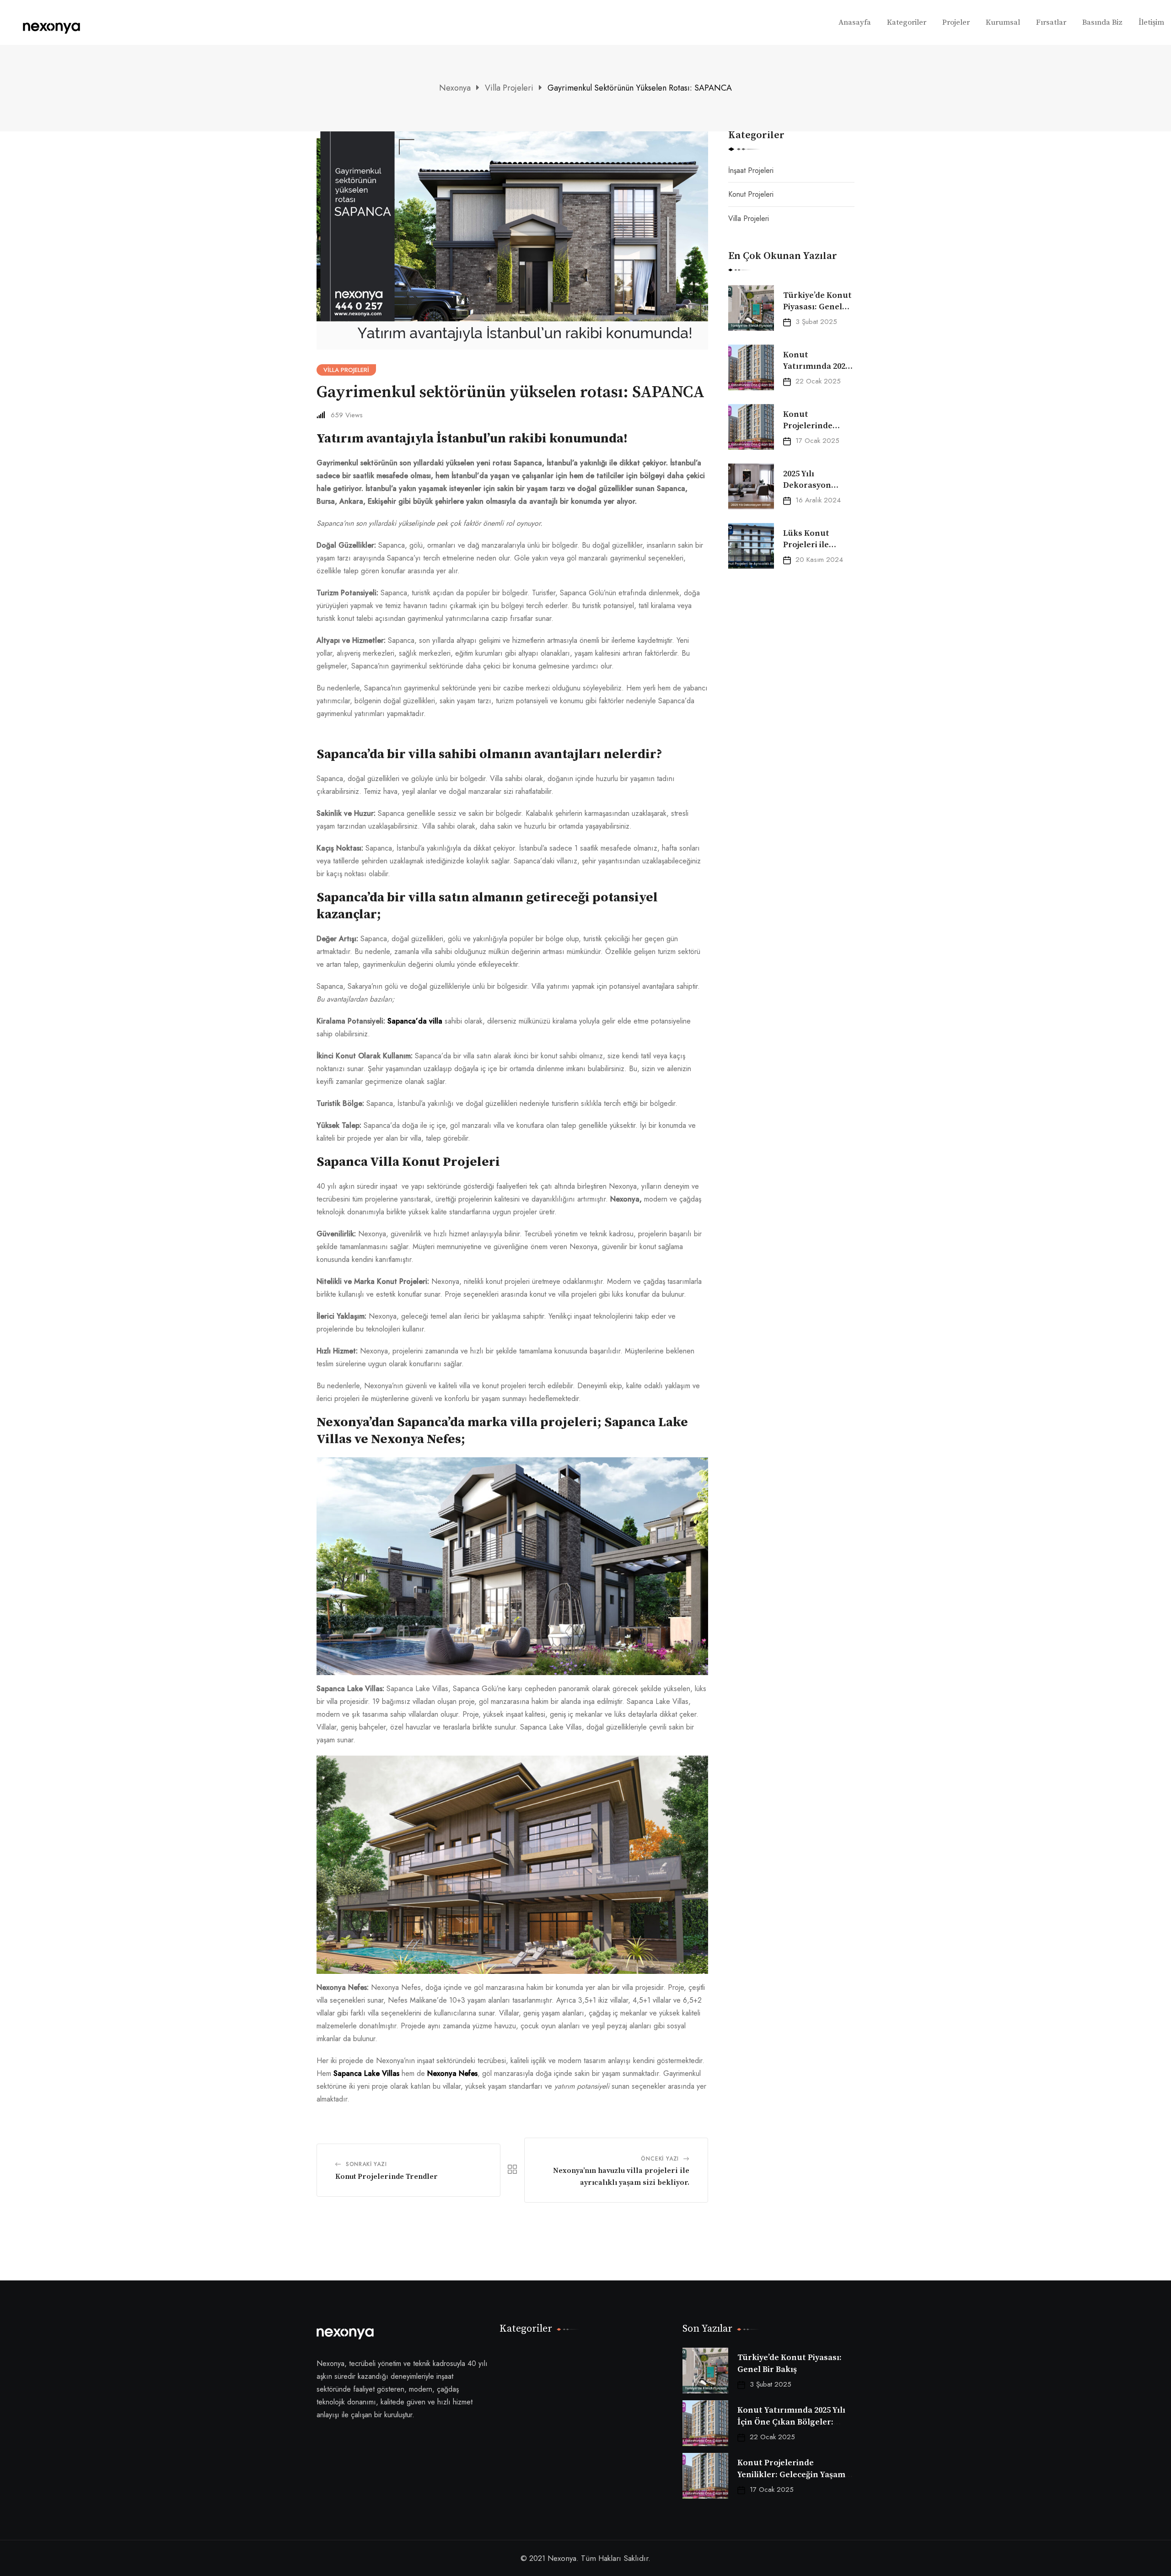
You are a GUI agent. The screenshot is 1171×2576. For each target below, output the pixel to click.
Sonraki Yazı (366, 2164)
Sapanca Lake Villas (366, 2073)
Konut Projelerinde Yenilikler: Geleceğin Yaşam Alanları (791, 2474)
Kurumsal (1003, 22)
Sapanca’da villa (415, 1021)
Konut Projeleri (751, 194)
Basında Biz (1102, 22)
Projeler (956, 22)
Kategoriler (907, 22)
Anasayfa (855, 22)
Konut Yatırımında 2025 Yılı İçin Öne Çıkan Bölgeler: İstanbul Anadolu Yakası (791, 2422)
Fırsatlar (1051, 22)
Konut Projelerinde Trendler (387, 2177)
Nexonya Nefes (452, 2073)
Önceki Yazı (660, 2159)
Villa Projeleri (749, 218)
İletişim (1151, 22)
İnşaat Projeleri (751, 170)
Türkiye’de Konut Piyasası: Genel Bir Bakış (817, 307)
